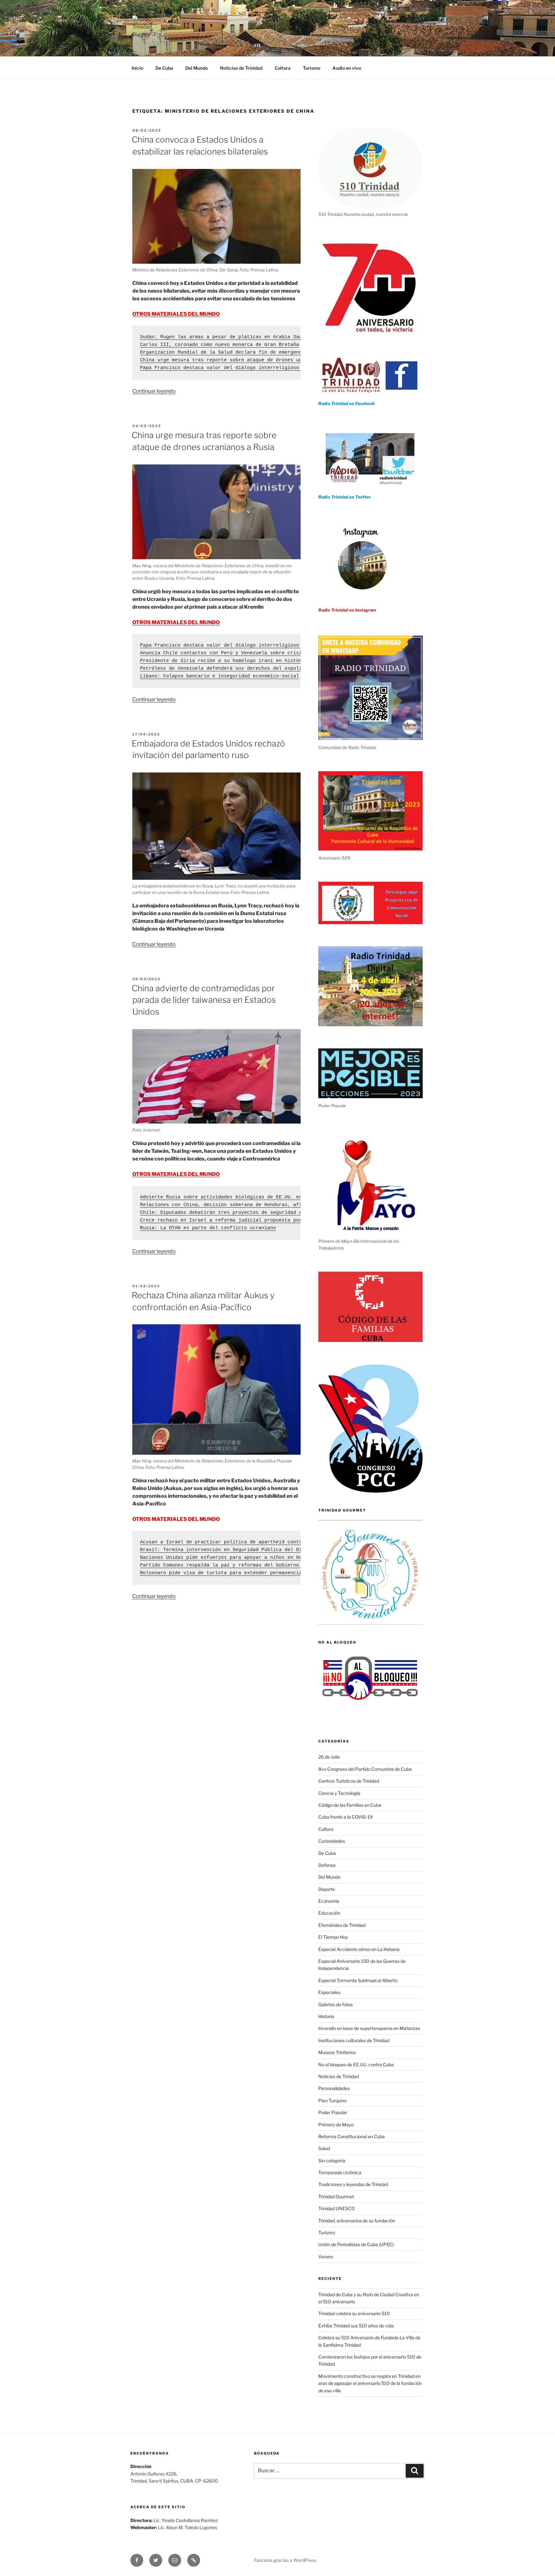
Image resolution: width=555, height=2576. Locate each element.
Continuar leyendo (154, 391)
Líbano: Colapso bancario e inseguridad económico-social (220, 676)
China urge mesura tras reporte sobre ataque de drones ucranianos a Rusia (244, 360)
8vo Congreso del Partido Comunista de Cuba (365, 1769)
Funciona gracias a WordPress (285, 2560)
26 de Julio (329, 1757)
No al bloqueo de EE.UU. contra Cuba (356, 2064)
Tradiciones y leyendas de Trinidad (353, 2184)
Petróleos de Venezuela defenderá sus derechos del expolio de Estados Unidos (248, 669)
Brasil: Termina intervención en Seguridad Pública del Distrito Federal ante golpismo (261, 1550)
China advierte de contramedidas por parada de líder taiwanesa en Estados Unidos (204, 1000)
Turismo (312, 68)
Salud (324, 2148)
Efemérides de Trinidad (342, 1925)
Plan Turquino (332, 2100)
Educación (329, 1913)
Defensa (327, 1865)
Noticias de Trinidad (241, 68)
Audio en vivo (347, 68)
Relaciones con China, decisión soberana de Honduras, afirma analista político (251, 1205)
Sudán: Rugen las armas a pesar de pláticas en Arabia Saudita (227, 337)
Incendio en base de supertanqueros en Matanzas (369, 2028)
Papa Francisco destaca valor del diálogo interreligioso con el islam (238, 368)
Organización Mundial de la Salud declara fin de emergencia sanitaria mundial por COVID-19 (269, 353)
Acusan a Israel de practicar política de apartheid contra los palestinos (244, 1542)
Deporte (327, 1889)
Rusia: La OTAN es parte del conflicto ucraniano (208, 1228)
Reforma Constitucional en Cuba (352, 2136)
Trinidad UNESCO (337, 2208)
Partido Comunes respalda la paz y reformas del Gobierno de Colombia (237, 1565)
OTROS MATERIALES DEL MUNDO (176, 622)
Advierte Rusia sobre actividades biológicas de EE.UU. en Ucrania (233, 1197)
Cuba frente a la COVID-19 (345, 1817)
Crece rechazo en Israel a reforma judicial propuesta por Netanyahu (235, 1220)
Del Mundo (197, 68)
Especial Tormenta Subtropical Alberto (358, 1980)
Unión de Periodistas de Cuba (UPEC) (356, 2244)
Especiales (329, 1992)
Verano (326, 2257)
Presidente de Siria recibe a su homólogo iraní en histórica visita (235, 661)
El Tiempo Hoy (333, 1937)
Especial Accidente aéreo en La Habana (359, 1949)
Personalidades (334, 2088)
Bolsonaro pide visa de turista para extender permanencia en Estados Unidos (247, 1573)
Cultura (283, 68)
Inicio (137, 68)
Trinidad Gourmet (336, 2197)
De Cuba (164, 68)
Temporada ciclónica (340, 2172)
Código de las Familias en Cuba (350, 1805)
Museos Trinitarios (337, 2052)
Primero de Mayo (336, 2125)
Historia (326, 2016)
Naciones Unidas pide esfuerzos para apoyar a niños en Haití (225, 1558)
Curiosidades (332, 1841)
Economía (329, 1901)
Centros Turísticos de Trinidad (349, 1781)
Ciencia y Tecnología (339, 1793)
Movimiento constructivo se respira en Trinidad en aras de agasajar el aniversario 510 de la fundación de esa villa (370, 2383)
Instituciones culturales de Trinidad (354, 2040)
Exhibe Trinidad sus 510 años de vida (356, 2326)
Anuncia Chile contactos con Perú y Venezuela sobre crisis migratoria (238, 653)
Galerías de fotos (335, 2004)
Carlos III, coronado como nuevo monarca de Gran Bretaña (220, 345)
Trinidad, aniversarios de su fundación (357, 2221)
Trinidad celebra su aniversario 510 (354, 2313)
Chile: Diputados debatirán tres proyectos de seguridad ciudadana (233, 1213)
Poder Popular (333, 2112)
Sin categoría (332, 2161)
